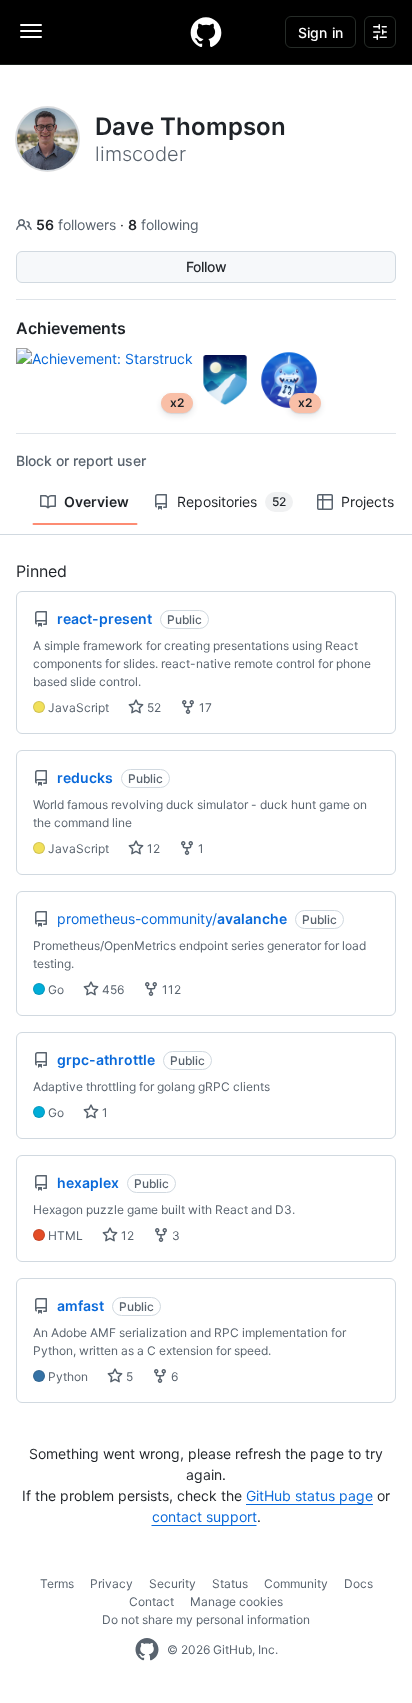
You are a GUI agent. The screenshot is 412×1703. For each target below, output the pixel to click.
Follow (206, 266)
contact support (204, 1516)
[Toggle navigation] (31, 31)
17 (204, 707)
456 (111, 989)
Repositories (231, 501)
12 (152, 848)
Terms (57, 1583)
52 (152, 707)
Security (172, 1583)
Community (296, 1583)
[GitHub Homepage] (147, 1650)
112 (170, 989)
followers (78, 224)
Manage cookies (236, 1601)
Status (230, 1583)
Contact (151, 1601)
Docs (358, 1583)
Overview (96, 501)
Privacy (111, 1583)
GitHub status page (309, 1495)
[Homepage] (206, 32)
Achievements (71, 328)
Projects (367, 501)
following (163, 224)
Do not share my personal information (206, 1619)
